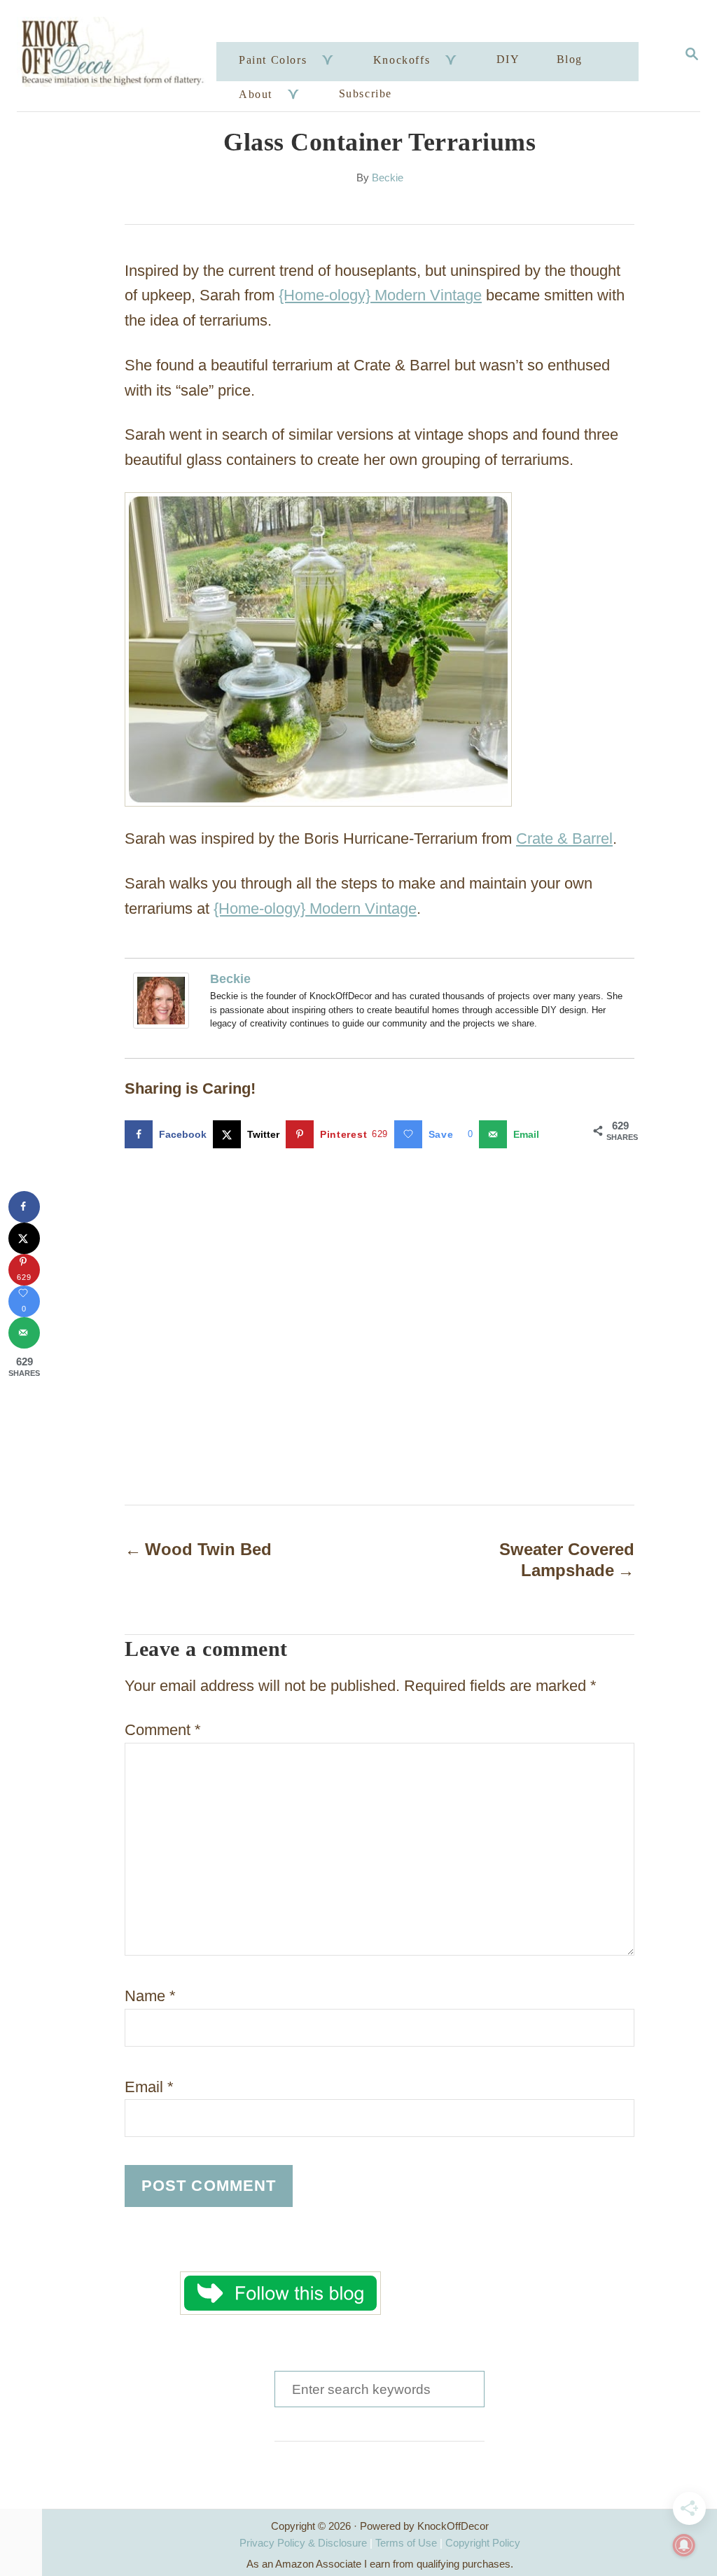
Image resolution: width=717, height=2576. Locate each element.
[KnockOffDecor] (119, 56)
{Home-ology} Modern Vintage (380, 295)
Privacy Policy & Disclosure (303, 2543)
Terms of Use (406, 2543)
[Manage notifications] (684, 2545)
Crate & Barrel (564, 838)
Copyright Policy (483, 2543)
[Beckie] (165, 1001)
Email (149, 2087)
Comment (163, 1730)
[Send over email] (24, 1333)
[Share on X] (24, 1238)
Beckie (388, 178)
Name (150, 1996)
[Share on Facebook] (24, 1207)
